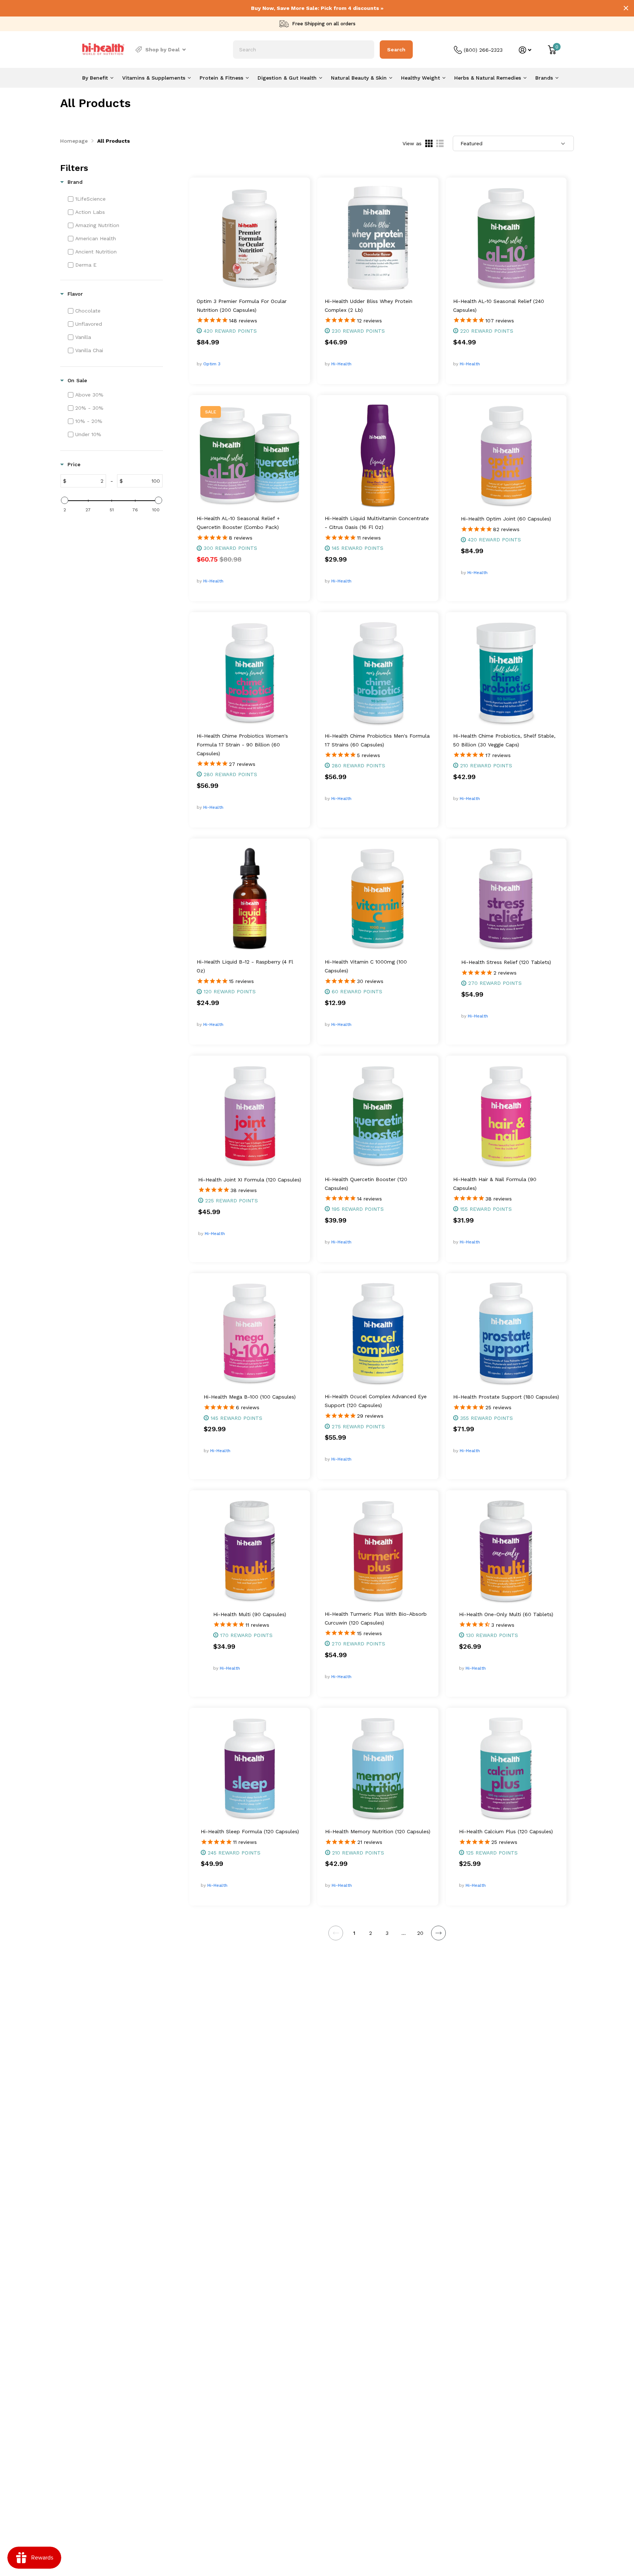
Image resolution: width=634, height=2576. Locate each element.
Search (396, 50)
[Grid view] (429, 143)
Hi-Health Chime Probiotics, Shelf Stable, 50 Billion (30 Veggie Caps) (504, 740)
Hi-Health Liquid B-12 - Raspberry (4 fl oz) (245, 966)
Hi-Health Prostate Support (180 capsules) (506, 1397)
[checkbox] (114, 199)
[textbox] (86, 481)
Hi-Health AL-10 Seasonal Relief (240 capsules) (499, 306)
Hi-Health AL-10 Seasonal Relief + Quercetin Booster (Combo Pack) (238, 523)
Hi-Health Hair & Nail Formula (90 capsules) (495, 1184)
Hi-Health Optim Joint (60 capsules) (506, 519)
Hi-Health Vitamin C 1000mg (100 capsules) (366, 966)
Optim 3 (212, 364)
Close (626, 8)
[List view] (440, 143)
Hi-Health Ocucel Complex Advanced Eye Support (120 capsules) (376, 1401)
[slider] (65, 500)
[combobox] (304, 50)
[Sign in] (525, 50)
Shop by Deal (163, 50)
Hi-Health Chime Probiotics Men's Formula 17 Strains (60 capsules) (377, 740)
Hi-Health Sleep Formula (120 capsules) (250, 1831)
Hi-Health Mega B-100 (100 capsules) (250, 1397)
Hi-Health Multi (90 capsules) (250, 1614)
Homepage (74, 141)
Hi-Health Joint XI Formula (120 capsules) (250, 1180)
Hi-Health (341, 364)
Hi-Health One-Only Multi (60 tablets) (506, 1614)
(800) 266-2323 (483, 50)
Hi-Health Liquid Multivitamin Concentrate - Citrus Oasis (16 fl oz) (377, 523)
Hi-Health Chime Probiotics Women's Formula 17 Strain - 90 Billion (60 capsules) (242, 745)
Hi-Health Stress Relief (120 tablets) (506, 962)
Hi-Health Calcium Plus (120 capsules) (506, 1831)
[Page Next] (438, 1933)
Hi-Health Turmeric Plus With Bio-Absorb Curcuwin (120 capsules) (376, 1618)
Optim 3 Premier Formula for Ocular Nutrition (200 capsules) (242, 306)
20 (420, 1933)
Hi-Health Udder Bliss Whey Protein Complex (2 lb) (369, 306)
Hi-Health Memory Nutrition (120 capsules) (378, 1831)
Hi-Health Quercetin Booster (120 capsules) (366, 1184)
